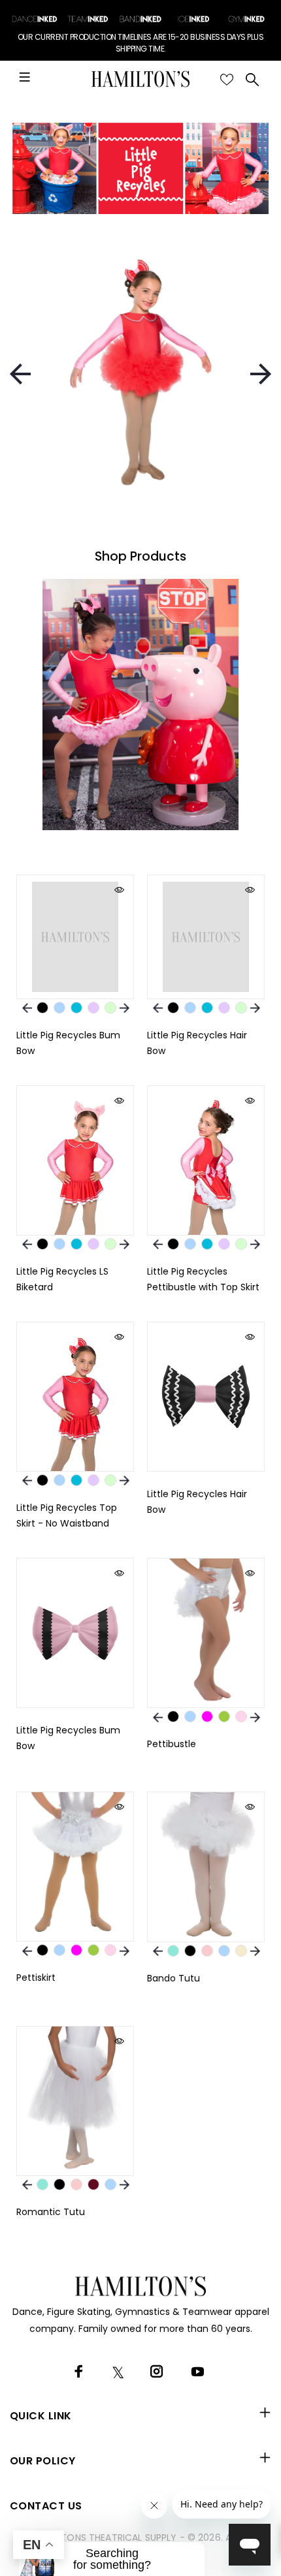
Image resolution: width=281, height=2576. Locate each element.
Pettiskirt (36, 1978)
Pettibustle (172, 1744)
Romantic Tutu (51, 2212)
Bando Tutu (174, 1978)
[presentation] (20, 374)
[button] (112, 2559)
